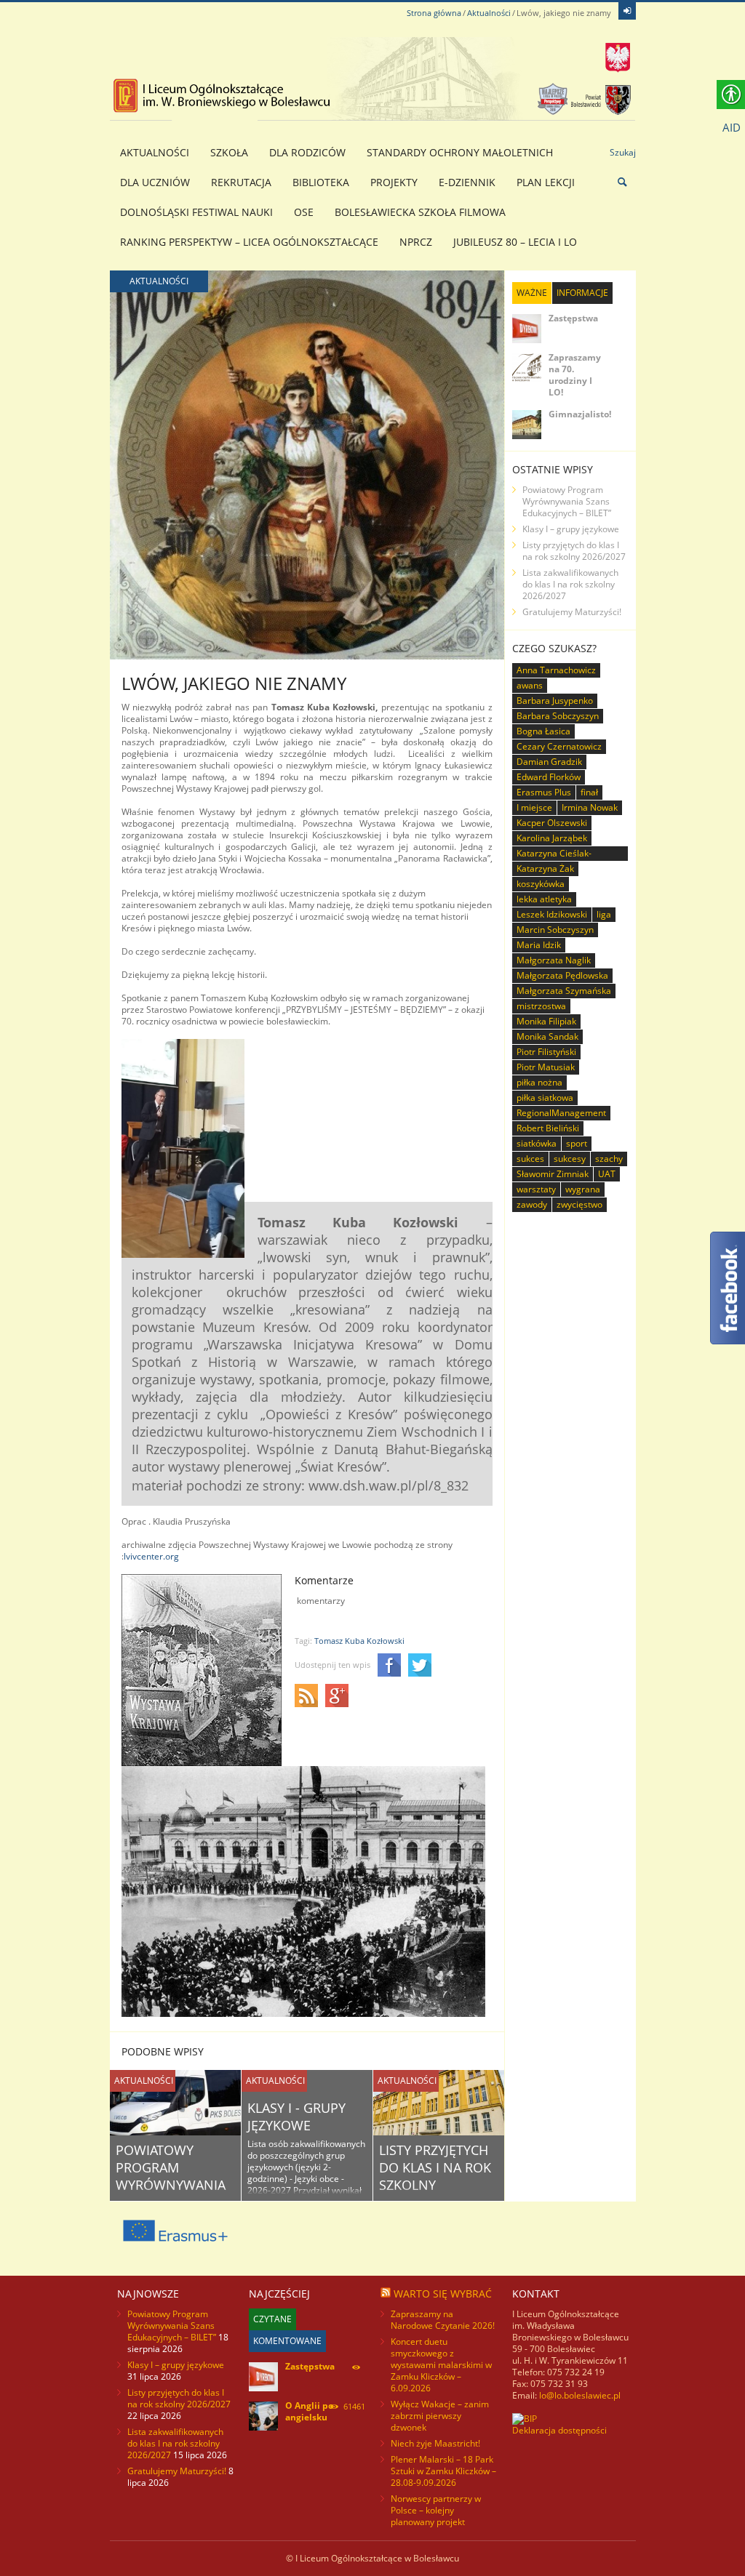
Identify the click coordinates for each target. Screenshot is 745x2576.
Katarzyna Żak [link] (545, 868)
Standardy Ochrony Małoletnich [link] (460, 152)
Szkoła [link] (229, 152)
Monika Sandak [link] (547, 1036)
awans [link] (530, 685)
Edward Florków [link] (549, 777)
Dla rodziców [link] (307, 152)
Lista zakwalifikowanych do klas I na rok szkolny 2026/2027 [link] (570, 584)
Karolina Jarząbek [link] (552, 838)
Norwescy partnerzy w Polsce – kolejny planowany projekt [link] (436, 2510)
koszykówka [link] (541, 884)
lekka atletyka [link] (544, 899)
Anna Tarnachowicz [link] (556, 670)
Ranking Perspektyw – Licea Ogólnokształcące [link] (249, 242)
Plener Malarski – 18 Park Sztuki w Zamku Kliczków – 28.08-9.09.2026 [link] (443, 2471)
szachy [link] (609, 1159)
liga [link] (604, 914)
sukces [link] (530, 1159)
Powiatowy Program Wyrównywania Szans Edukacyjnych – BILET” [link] (567, 501)
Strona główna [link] (434, 13)
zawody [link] (532, 1204)
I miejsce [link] (534, 807)
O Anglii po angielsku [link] (309, 2411)
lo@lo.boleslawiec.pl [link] (580, 2395)
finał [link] (589, 792)
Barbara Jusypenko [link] (555, 701)
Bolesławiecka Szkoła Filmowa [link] (420, 212)
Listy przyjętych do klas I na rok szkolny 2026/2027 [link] (435, 2176)
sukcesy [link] (570, 1159)
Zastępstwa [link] (573, 318)
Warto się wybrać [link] (443, 2294)
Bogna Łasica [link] (543, 731)
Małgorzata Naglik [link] (554, 960)
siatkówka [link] (537, 1143)
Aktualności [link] (489, 13)
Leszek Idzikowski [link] (552, 914)
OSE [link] (304, 212)
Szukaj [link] (623, 152)
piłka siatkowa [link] (545, 1098)
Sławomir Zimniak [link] (553, 1174)
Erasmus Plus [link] (544, 792)
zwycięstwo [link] (579, 1204)
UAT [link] (607, 1174)
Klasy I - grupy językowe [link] (296, 2116)
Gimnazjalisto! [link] (580, 414)
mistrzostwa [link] (541, 1006)
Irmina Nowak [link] (590, 807)
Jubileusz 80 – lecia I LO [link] (515, 242)
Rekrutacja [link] (241, 182)
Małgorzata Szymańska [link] (564, 991)
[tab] (532, 293)
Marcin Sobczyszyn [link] (555, 930)
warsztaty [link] (536, 1189)
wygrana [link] (583, 1189)
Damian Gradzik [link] (549, 762)
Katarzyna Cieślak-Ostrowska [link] (554, 854)
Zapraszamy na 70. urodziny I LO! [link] (575, 375)
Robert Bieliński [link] (548, 1128)
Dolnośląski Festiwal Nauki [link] (196, 212)
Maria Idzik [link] (539, 945)
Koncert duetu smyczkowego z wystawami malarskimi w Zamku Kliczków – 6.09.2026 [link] (441, 2365)
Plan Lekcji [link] (546, 182)
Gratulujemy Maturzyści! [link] (572, 612)
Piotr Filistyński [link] (546, 1052)
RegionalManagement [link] (561, 1113)
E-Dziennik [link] (467, 182)
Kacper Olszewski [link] (552, 823)
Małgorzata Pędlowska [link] (562, 975)
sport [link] (577, 1143)
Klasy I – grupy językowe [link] (571, 529)
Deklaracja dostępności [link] (559, 2430)
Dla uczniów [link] (155, 182)
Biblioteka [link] (321, 182)
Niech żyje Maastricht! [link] (435, 2443)
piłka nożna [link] (539, 1082)
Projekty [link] (394, 182)
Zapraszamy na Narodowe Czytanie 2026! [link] (443, 2320)
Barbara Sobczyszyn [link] (558, 716)
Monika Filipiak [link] (546, 1021)
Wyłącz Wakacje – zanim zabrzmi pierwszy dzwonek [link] (440, 2416)
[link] (627, 11)
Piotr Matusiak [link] (546, 1067)
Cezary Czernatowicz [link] (559, 746)
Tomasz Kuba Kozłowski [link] (359, 1641)
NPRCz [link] (416, 242)
